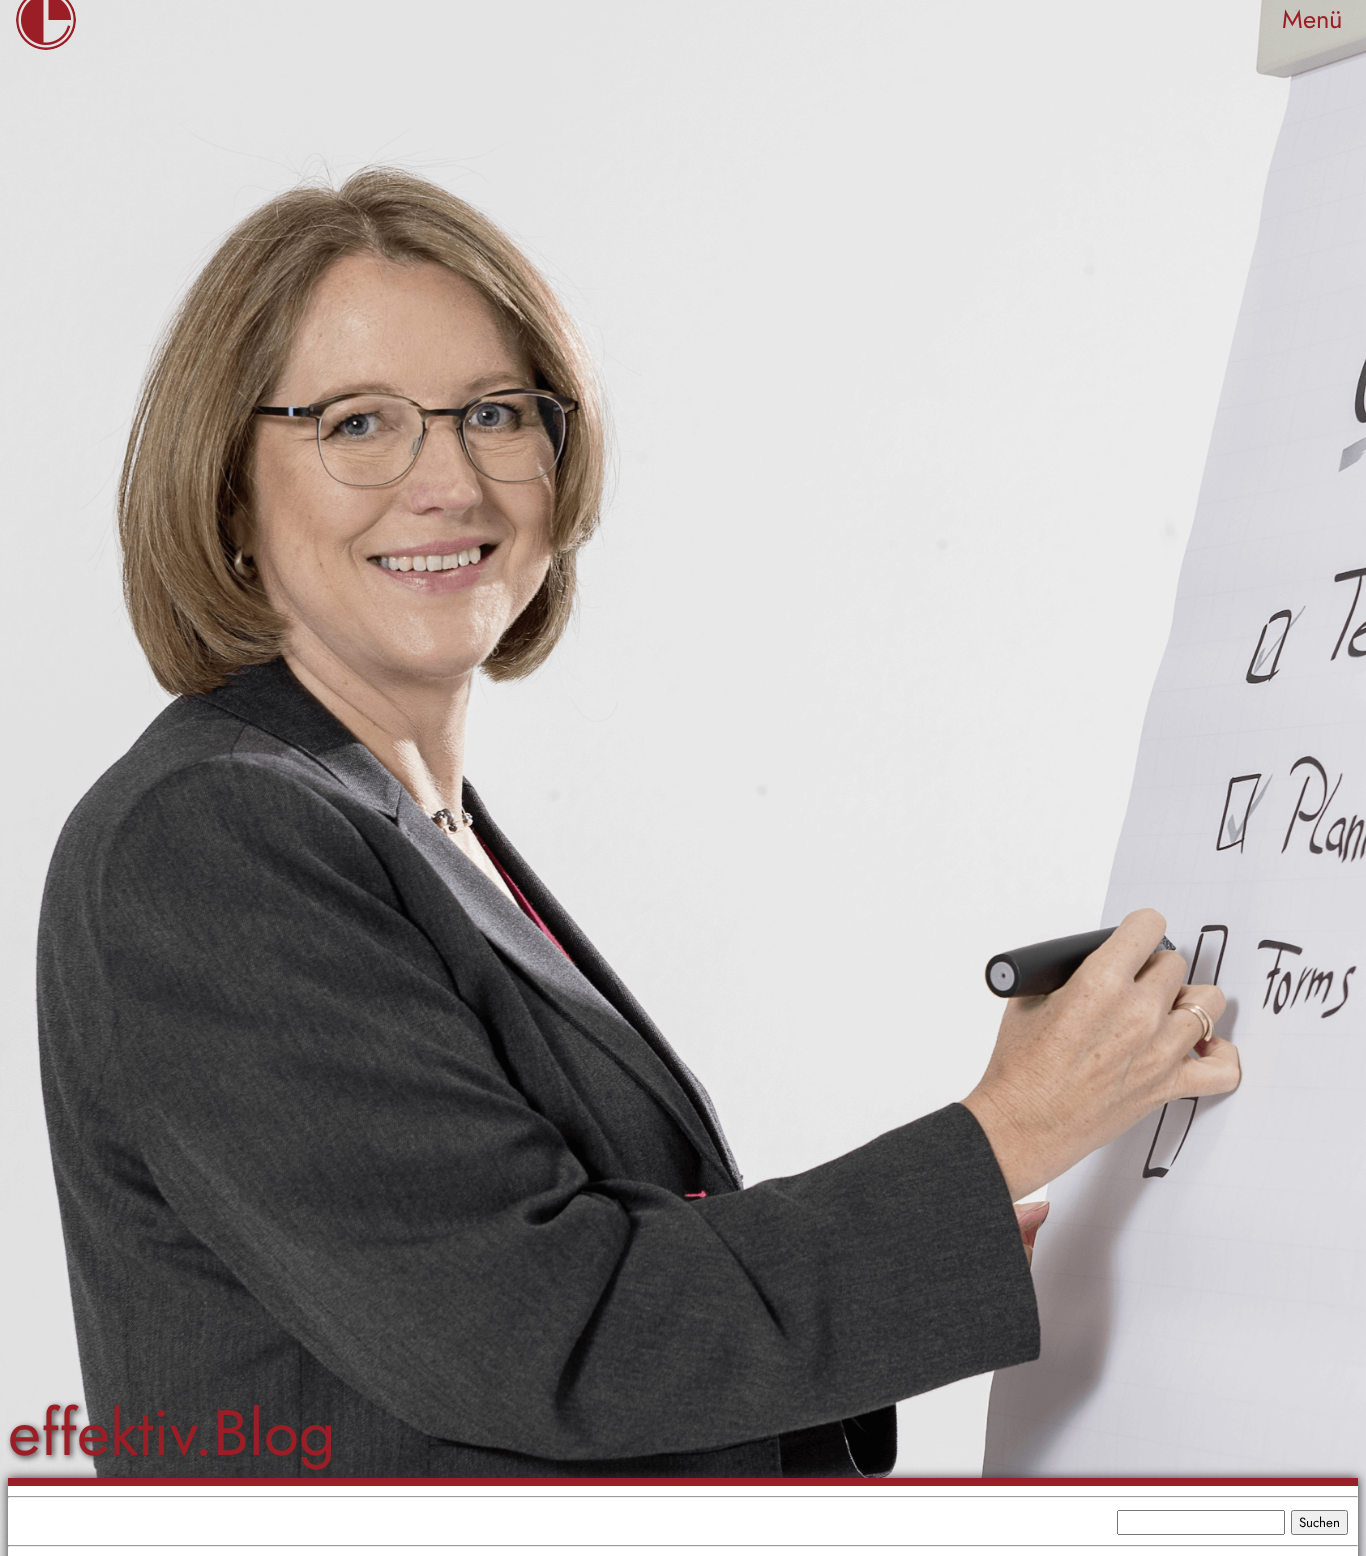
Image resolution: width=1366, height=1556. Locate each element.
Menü (1312, 19)
